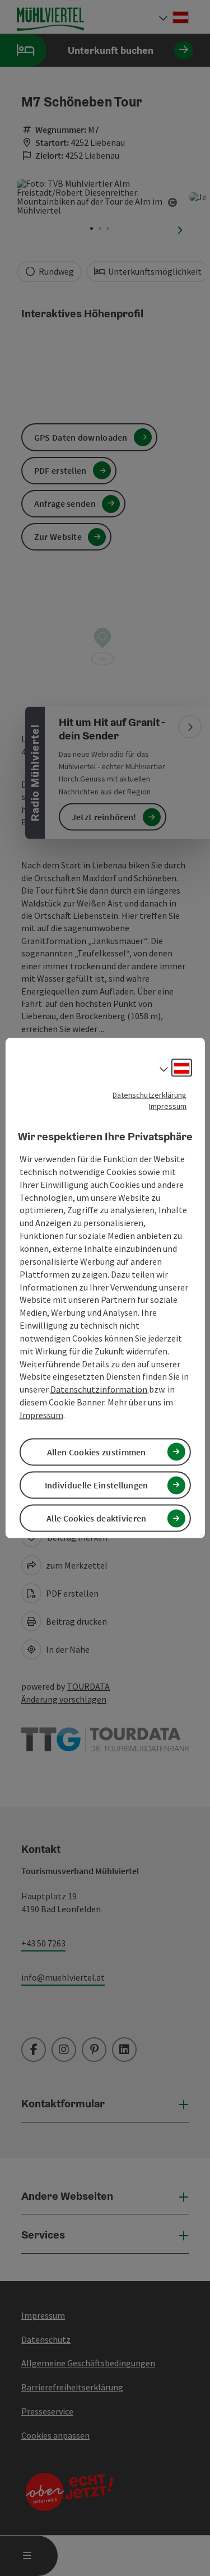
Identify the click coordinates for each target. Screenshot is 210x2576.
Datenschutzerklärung (150, 1094)
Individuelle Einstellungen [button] (97, 1485)
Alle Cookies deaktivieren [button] (97, 1518)
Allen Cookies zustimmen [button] (97, 1452)
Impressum (168, 1106)
